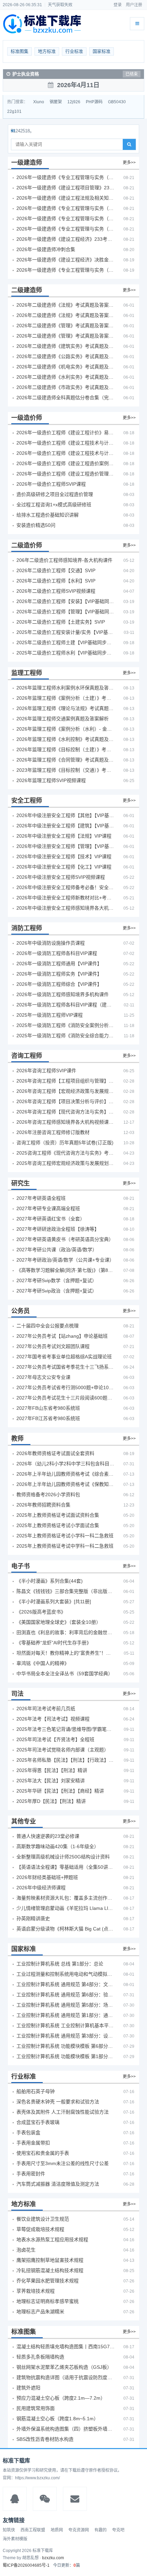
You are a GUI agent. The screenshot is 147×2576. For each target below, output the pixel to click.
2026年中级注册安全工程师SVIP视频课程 (61, 877)
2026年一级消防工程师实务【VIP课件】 (59, 974)
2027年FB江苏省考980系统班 (48, 1418)
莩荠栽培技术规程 (36, 2291)
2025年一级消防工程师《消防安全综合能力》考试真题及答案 (66, 1036)
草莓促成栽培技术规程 (40, 2229)
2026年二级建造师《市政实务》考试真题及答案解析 (66, 387)
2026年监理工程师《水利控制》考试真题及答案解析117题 (66, 739)
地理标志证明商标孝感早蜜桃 (48, 2301)
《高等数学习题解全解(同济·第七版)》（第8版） (66, 1270)
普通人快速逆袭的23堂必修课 (48, 1836)
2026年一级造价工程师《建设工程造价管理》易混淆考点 (66, 474)
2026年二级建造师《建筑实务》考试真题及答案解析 (66, 346)
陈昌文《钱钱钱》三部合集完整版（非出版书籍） (66, 1591)
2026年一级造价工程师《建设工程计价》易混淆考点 (66, 433)
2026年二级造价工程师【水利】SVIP (56, 581)
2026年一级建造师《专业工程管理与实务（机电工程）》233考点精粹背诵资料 (66, 208)
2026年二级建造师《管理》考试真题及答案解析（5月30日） (66, 326)
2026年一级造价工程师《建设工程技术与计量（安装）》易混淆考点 (66, 453)
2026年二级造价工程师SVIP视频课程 (56, 591)
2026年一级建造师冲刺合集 (46, 249)
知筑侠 (9, 2530)
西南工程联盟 (33, 2530)
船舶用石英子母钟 (36, 2091)
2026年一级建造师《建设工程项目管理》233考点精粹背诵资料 (66, 188)
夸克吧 (118, 2530)
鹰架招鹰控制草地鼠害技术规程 (50, 2260)
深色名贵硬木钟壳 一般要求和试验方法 (58, 2102)
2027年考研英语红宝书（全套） (51, 1219)
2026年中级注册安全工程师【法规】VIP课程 (64, 836)
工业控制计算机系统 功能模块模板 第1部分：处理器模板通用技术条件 (66, 2056)
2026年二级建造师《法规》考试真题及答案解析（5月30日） (66, 305)
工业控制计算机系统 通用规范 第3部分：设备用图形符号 (66, 2036)
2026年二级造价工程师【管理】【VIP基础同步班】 (66, 612)
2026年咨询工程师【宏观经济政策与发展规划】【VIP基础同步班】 (66, 1091)
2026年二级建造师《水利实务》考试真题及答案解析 (66, 377)
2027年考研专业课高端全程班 (48, 1208)
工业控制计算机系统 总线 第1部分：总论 (60, 1964)
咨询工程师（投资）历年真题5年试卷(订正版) (65, 1143)
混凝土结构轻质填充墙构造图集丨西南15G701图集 (66, 2347)
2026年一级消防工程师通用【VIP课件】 (59, 964)
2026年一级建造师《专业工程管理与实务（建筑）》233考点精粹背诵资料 (66, 177)
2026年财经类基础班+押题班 (47, 1877)
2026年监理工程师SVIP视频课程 (51, 780)
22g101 (14, 111)
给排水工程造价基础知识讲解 (48, 515)
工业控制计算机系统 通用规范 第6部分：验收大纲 (66, 1995)
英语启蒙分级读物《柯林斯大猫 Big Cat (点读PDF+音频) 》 (66, 1929)
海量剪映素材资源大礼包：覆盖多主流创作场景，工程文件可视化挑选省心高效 (66, 1898)
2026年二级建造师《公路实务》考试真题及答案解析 (66, 356)
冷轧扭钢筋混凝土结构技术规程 (50, 2270)
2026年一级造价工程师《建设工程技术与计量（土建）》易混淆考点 (66, 443)
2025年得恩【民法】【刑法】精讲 (52, 1770)
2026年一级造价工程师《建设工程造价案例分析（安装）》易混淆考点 (66, 463)
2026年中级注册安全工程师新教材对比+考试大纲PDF (66, 898)
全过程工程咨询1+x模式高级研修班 (54, 505)
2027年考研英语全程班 (41, 1198)
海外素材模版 (15, 2539)
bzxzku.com (53, 2558)
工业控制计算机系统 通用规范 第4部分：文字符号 (66, 1984)
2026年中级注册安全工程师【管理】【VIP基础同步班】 (66, 846)
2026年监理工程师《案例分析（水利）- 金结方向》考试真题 (66, 729)
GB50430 (117, 102)
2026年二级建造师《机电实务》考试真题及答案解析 (66, 367)
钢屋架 (56, 102)
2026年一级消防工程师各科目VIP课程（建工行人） (66, 1005)
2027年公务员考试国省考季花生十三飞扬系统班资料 (66, 1367)
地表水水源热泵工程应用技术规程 (52, 2240)
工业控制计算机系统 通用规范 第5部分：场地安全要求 (66, 2005)
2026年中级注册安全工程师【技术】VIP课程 (64, 856)
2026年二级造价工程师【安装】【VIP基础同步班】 (66, 601)
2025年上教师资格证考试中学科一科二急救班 (65, 1546)
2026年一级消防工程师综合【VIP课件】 (59, 984)
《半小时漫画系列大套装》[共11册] (54, 1602)
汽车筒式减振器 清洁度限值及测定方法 (58, 2184)
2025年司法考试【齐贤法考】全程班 (55, 1739)
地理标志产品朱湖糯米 (40, 2312)
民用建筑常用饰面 (36, 2408)
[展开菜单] (137, 24)
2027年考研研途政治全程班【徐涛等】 (58, 1229)
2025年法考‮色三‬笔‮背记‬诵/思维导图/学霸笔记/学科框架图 (66, 1729)
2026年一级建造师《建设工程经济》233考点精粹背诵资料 (66, 239)
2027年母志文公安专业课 (43, 1377)
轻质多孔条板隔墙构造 (40, 2357)
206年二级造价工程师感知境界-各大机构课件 (64, 560)
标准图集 (19, 51)
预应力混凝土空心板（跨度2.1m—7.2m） (61, 2398)
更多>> (129, 163)
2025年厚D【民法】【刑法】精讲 (51, 1801)
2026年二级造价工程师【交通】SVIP (56, 570)
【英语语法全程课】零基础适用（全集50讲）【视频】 (66, 1867)
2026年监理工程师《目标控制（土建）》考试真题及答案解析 (66, 749)
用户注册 (134, 5)
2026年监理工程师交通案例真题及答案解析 (63, 719)
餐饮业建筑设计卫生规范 (43, 2219)
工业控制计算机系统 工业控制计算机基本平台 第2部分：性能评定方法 (66, 2025)
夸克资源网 (79, 2530)
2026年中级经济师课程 (41, 1888)
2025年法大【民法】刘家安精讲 (51, 1781)
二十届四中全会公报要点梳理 (48, 1326)
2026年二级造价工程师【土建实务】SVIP (61, 622)
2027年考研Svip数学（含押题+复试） (57, 1280)
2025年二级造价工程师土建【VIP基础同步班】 (66, 642)
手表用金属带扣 (33, 2143)
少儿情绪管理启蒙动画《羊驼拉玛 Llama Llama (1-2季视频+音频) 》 (66, 1908)
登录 (118, 5)
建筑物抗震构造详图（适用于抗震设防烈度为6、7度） (66, 2377)
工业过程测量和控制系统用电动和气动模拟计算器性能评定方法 (66, 1974)
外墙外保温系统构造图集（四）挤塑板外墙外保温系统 (66, 2429)
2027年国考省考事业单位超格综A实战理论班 (64, 1357)
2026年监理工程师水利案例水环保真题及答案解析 (66, 688)
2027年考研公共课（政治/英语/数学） (57, 1250)
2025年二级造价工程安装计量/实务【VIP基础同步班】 (66, 632)
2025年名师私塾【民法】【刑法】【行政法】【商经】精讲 (66, 1760)
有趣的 (101, 2530)
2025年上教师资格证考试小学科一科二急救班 (65, 1536)
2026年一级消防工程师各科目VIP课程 (57, 953)
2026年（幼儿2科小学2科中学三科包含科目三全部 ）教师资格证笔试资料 (66, 1464)
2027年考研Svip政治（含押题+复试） (57, 1291)
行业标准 (74, 51)
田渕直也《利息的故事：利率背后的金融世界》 (66, 1632)
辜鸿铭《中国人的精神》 (43, 1663)
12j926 (74, 102)
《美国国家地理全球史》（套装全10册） (59, 1622)
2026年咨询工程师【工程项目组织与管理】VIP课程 (66, 1081)
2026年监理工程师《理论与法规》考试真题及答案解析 (66, 708)
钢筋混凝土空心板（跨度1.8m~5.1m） (57, 2419)
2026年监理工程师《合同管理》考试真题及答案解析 (66, 760)
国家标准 (102, 51)
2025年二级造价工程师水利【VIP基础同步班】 (66, 653)
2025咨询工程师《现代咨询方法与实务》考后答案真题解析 (66, 1153)
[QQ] (15, 2499)
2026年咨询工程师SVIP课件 (46, 1071)
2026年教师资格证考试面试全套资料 (55, 1453)
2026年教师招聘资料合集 (43, 1505)
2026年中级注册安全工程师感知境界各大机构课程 (66, 908)
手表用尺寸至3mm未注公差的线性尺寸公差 (63, 2163)
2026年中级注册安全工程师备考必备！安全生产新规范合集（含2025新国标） (66, 887)
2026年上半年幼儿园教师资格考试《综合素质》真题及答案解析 (66, 1474)
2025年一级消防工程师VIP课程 (50, 1015)
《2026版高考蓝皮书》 (41, 1612)
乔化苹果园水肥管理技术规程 (48, 2281)
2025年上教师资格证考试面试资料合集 (58, 1515)
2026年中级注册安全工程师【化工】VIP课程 (64, 867)
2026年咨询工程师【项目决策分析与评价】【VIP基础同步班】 (66, 1101)
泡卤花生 (26, 2250)
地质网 (57, 2530)
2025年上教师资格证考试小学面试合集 (58, 1525)
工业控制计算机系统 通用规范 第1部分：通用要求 (66, 2015)
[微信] (45, 2499)
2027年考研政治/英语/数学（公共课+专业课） (65, 1260)
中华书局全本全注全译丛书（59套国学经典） (65, 1674)
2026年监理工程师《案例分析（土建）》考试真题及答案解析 (66, 698)
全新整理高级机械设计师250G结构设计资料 (63, 1857)
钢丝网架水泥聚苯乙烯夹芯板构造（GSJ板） (64, 2367)
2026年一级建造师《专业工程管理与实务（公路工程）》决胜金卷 (66, 270)
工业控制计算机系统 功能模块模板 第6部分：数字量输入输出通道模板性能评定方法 (66, 2046)
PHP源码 (94, 102)
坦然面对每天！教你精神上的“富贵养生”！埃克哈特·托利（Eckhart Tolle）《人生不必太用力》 (66, 1653)
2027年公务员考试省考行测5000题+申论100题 (66, 1387)
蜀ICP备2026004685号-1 (26, 2565)
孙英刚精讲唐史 (33, 1918)
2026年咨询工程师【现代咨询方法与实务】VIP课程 (66, 1112)
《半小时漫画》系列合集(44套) (50, 1581)
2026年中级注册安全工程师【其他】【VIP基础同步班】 (66, 815)
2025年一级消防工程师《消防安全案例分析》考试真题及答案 (66, 1025)
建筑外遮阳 (28, 2388)
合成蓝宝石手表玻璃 (38, 2122)
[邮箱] (75, 2499)
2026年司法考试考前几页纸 (46, 1709)
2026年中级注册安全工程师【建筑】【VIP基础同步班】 (66, 826)
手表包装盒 (28, 2132)
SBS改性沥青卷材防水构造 (45, 2439)
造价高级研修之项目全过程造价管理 (55, 494)
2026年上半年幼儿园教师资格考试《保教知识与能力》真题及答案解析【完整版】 (66, 1484)
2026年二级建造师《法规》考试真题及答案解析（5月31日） (66, 315)
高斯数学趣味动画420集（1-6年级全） (58, 1846)
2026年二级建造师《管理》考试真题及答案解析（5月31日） (66, 336)
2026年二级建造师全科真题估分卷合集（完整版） (66, 398)
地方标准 (47, 51)
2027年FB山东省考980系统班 (48, 1408)
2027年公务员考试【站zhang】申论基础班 (62, 1336)
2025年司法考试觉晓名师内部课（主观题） (63, 1750)
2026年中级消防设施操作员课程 (51, 943)
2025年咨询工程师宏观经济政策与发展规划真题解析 (66, 1163)
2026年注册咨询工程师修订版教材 (53, 1132)
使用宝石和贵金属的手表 (43, 2153)
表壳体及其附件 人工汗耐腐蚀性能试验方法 (63, 2112)
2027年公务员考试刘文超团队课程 (53, 1346)
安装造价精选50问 (36, 525)
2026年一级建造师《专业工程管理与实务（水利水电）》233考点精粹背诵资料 (66, 218)
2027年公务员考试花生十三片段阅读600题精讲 (66, 1398)
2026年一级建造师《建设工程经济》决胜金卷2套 (66, 260)
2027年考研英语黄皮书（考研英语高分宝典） (65, 1239)
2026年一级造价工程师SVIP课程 (51, 484)
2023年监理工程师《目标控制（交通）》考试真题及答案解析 (66, 770)
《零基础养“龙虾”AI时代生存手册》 (54, 1643)
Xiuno (39, 102)
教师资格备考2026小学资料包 (48, 1494)
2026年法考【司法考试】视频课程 (53, 1719)
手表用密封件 (31, 2174)
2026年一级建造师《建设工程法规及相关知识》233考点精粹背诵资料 (66, 198)
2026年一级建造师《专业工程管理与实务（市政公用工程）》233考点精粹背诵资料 (66, 229)
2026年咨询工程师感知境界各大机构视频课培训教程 (66, 1122)
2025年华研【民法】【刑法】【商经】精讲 (60, 1791)
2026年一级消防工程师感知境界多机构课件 (63, 994)
